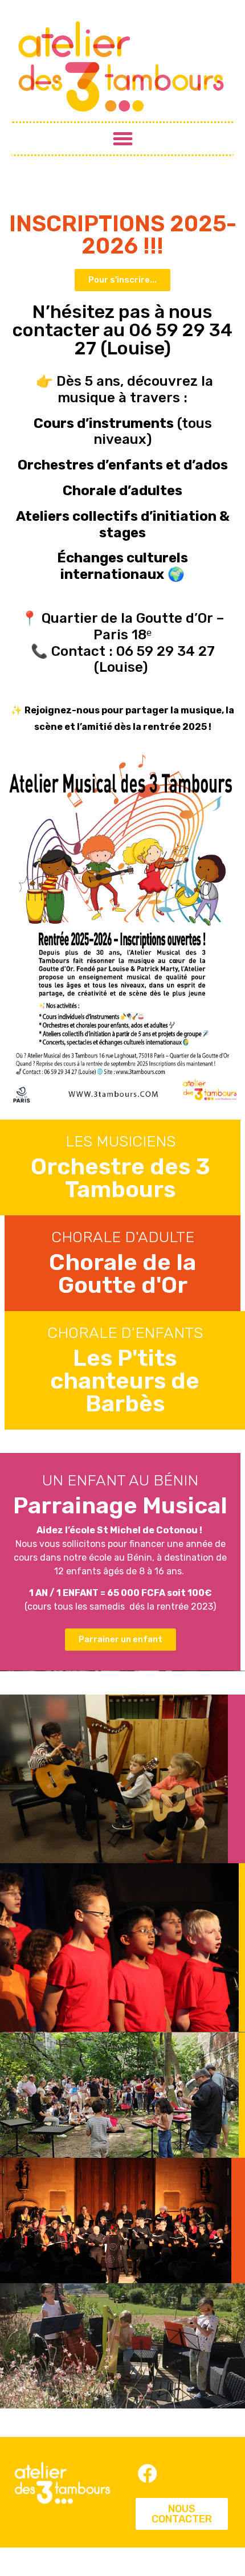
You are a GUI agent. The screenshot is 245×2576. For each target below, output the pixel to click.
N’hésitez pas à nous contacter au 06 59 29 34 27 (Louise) (122, 330)
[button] (122, 139)
